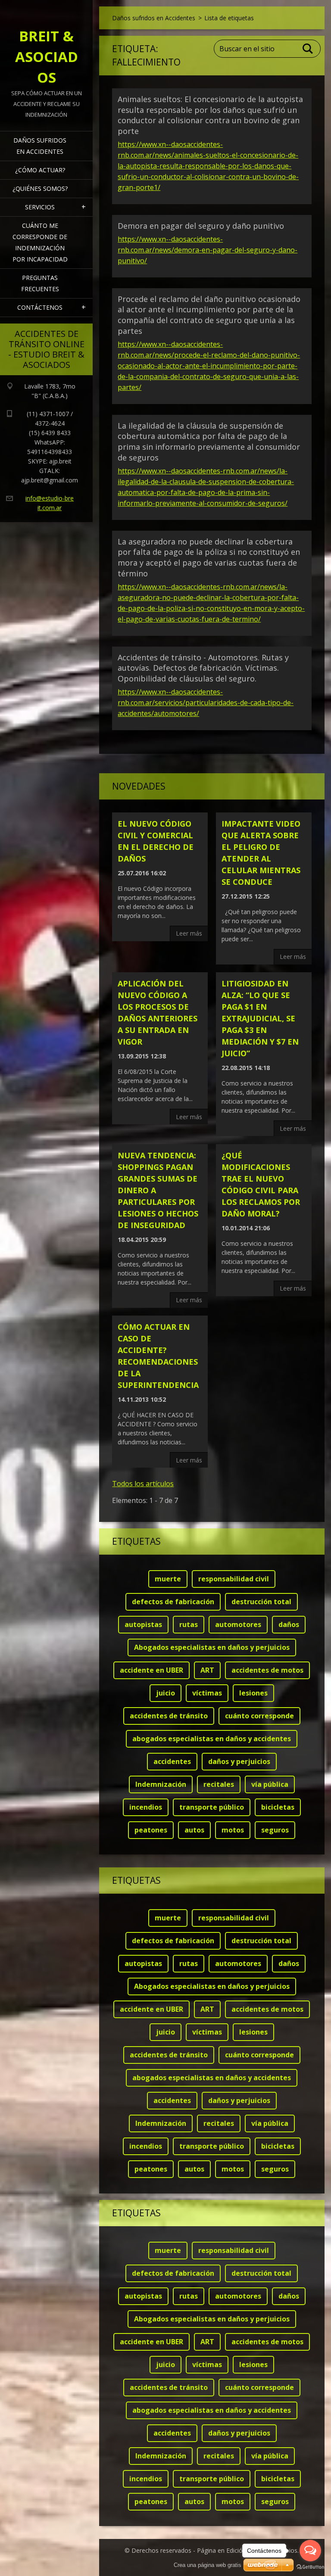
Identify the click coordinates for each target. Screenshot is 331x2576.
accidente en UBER (151, 1670)
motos (233, 1830)
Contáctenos (40, 307)
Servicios (40, 207)
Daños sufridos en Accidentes (40, 146)
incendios (146, 1807)
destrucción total (261, 1602)
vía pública (270, 1784)
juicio (165, 1693)
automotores (238, 1624)
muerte (168, 1579)
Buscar (308, 49)
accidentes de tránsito (169, 1716)
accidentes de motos (267, 1670)
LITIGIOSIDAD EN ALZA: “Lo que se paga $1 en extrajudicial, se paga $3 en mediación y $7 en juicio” (260, 1018)
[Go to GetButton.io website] (310, 2567)
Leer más (189, 933)
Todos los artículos (143, 1484)
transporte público (212, 1807)
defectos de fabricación (173, 1602)
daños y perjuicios (239, 1761)
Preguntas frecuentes (40, 283)
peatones (151, 1830)
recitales (219, 1784)
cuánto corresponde (259, 1716)
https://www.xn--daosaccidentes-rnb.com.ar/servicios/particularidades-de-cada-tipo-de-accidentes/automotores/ (206, 703)
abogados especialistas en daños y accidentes (212, 1739)
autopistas (143, 1624)
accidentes (172, 1761)
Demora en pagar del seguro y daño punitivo (201, 226)
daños (289, 1624)
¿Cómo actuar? (40, 170)
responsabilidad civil (234, 1579)
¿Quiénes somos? (40, 188)
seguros (275, 1830)
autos (194, 1830)
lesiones (253, 1693)
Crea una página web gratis (208, 2565)
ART (207, 1670)
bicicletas (278, 1807)
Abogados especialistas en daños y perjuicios (212, 1647)
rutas (189, 1624)
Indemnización (161, 1784)
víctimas (207, 1693)
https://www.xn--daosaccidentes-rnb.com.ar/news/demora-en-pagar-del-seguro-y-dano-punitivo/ (208, 250)
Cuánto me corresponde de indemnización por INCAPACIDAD (40, 242)
